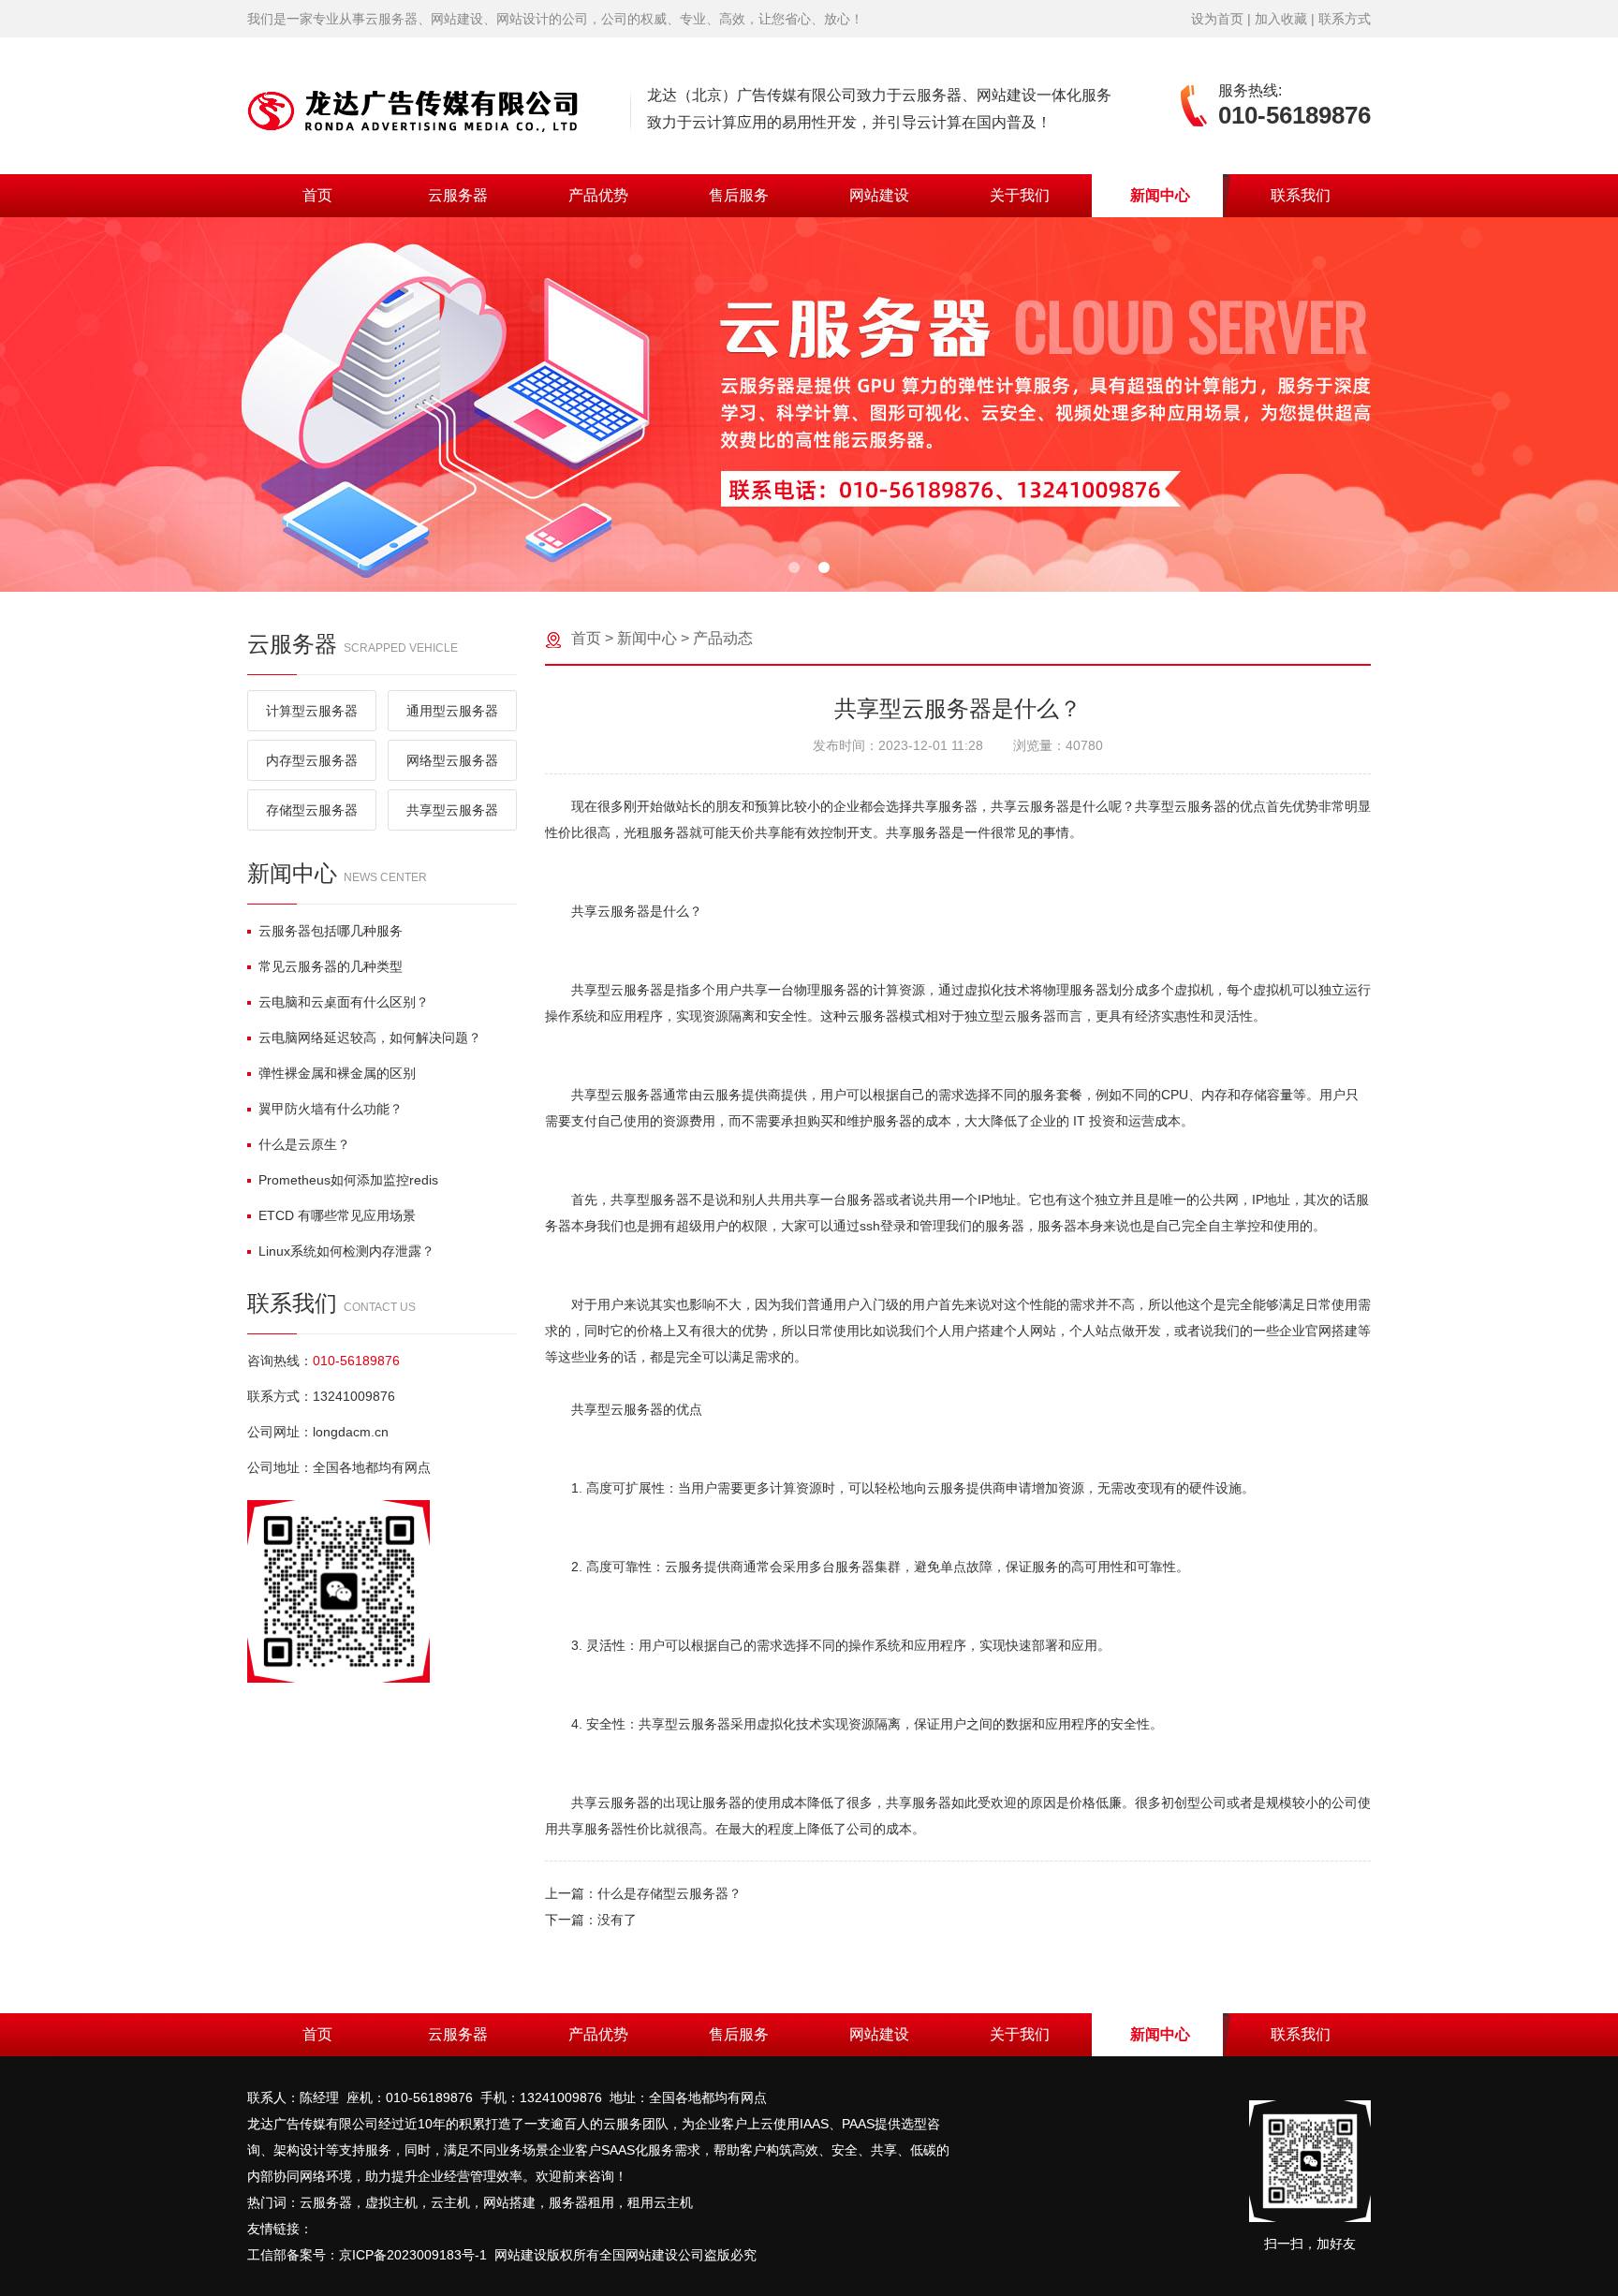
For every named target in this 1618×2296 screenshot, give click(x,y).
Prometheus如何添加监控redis (348, 1180)
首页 (317, 195)
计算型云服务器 (312, 711)
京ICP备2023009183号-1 (413, 2255)
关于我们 (1020, 195)
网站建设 (879, 195)
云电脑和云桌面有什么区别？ (344, 1002)
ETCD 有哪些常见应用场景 (337, 1215)
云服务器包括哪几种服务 (331, 931)
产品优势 (598, 195)
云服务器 (458, 195)
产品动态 (723, 638)
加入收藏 (1281, 19)
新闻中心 (1160, 195)
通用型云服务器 (452, 711)
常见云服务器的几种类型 (331, 966)
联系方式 (1345, 19)
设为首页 (1217, 19)
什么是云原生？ (304, 1144)
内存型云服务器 (312, 760)
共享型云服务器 (452, 810)
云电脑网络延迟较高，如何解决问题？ (370, 1038)
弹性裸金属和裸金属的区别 (337, 1073)
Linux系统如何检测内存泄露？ (346, 1251)
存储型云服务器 (312, 810)
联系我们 (1301, 195)
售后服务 (739, 195)
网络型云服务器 (452, 760)
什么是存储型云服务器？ (669, 1893)
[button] (794, 567)
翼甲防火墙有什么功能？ (331, 1109)
